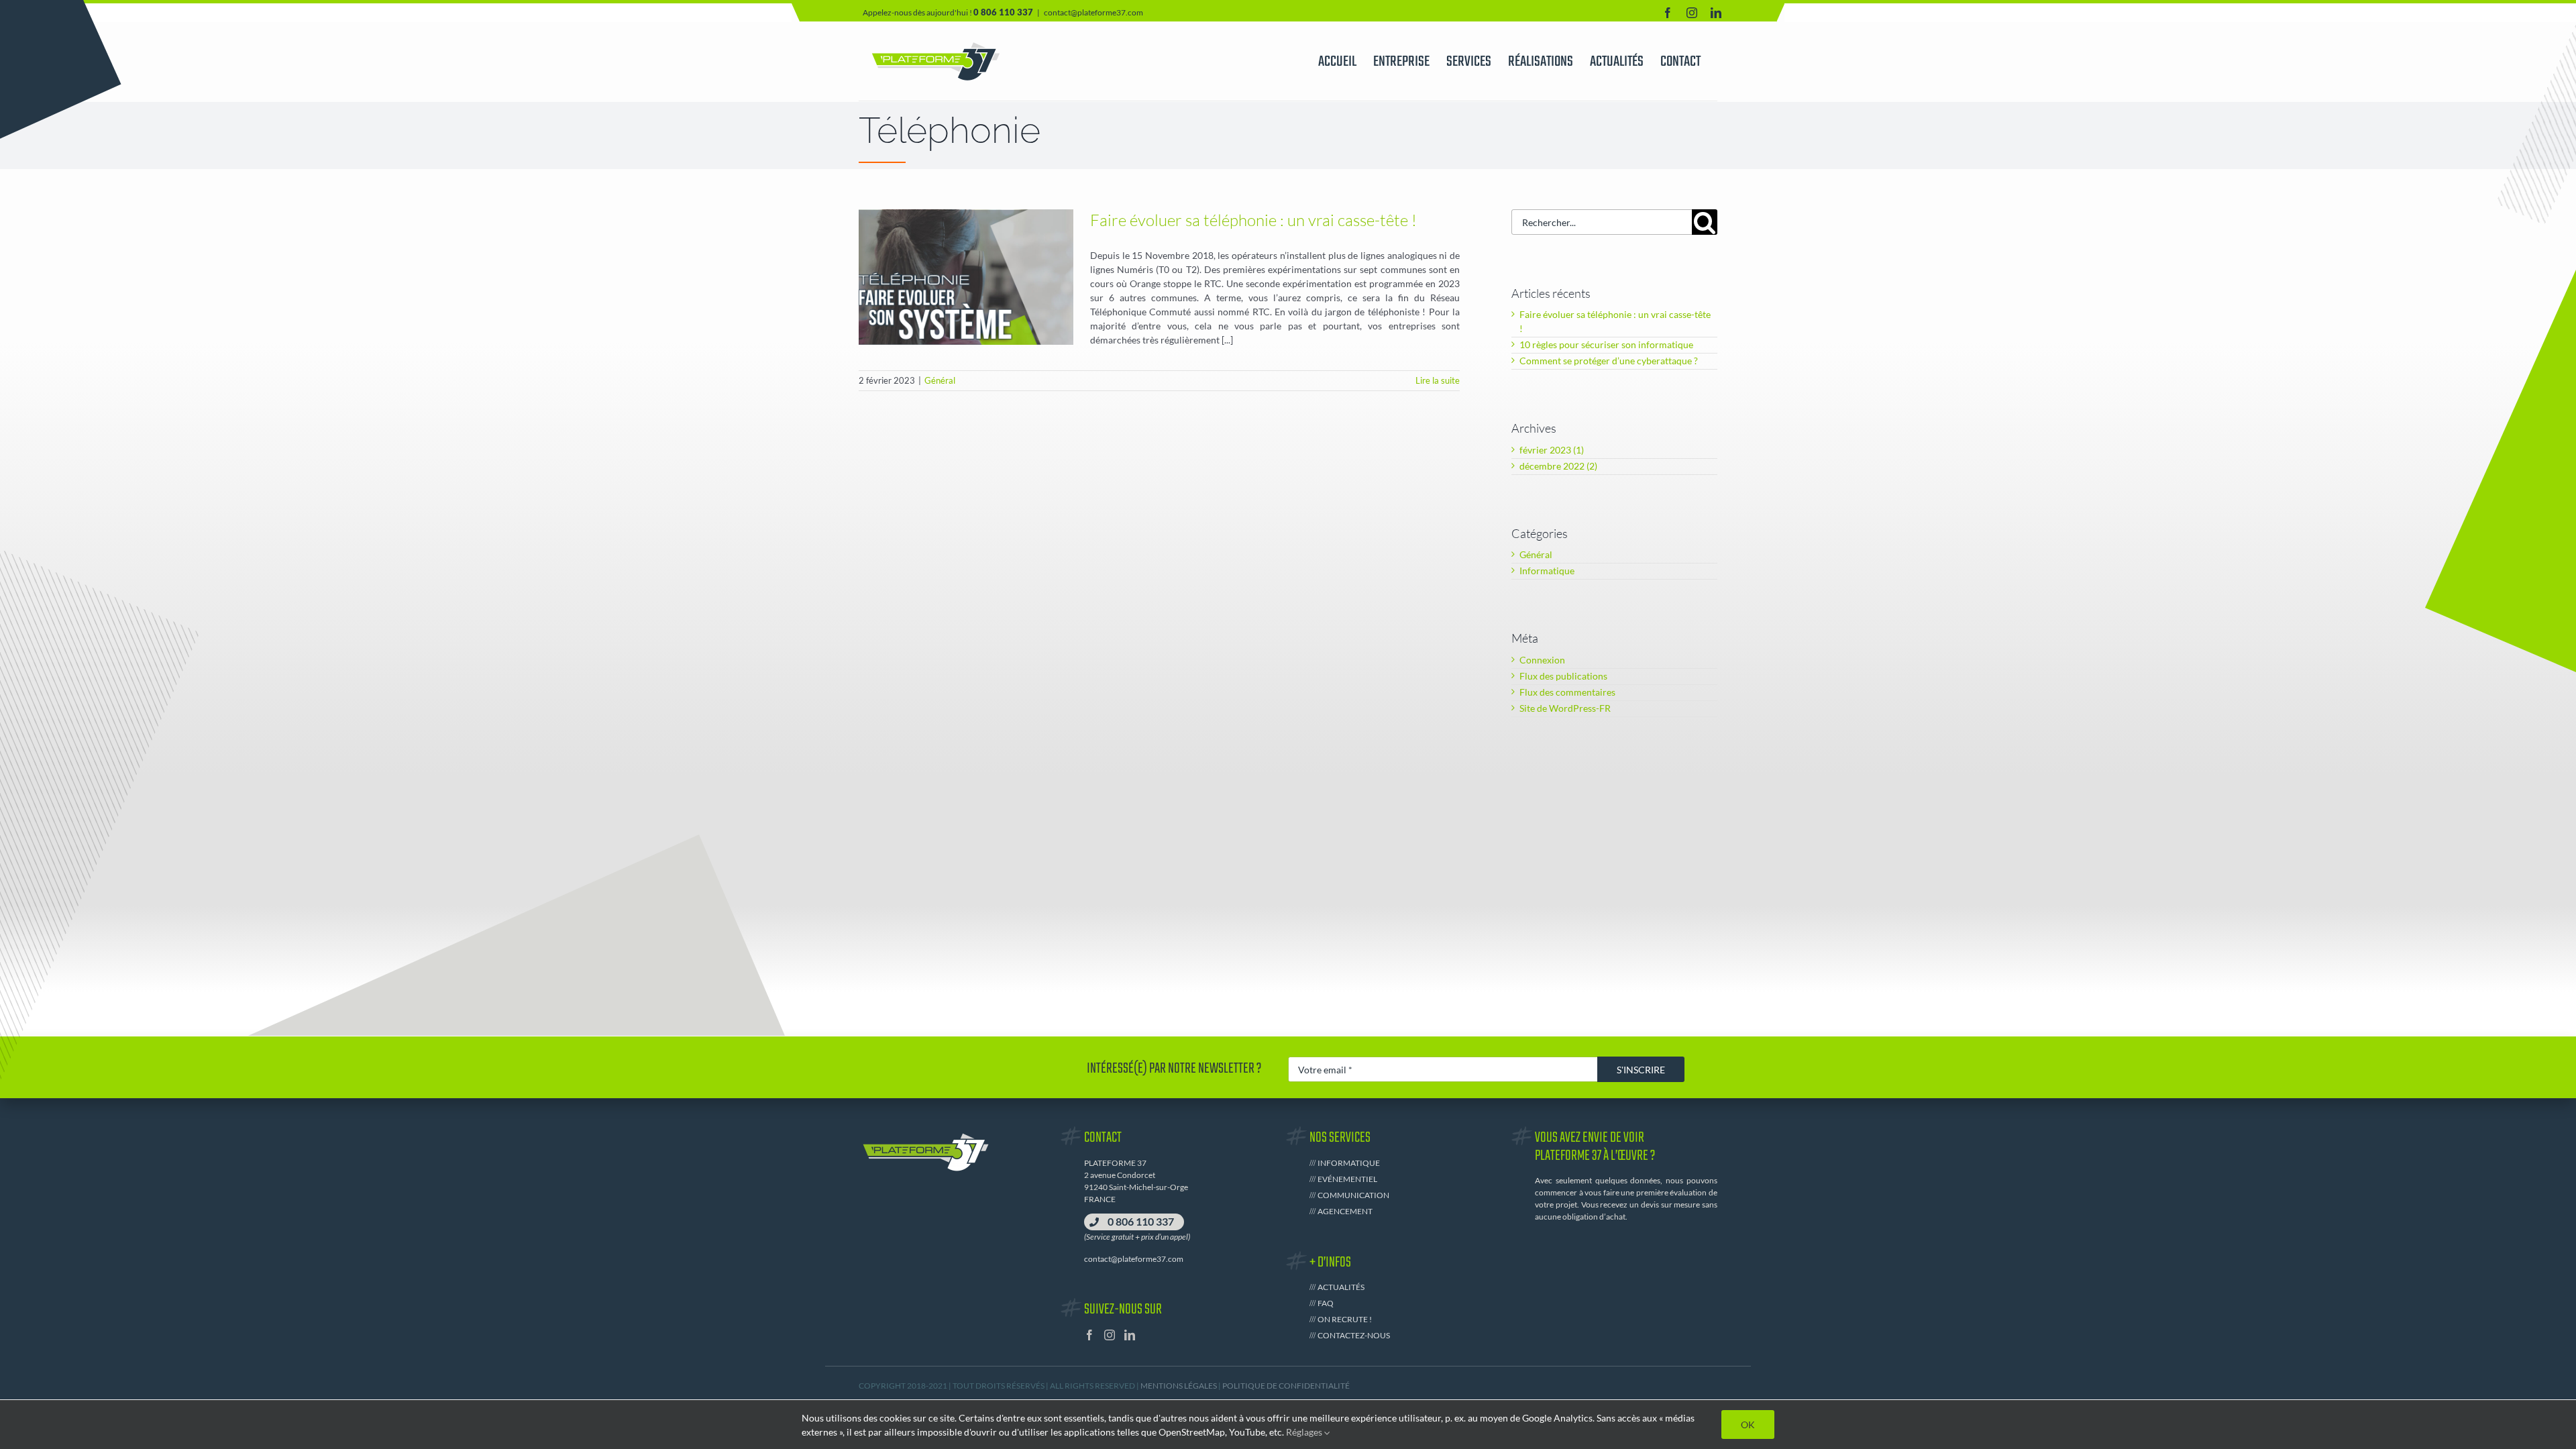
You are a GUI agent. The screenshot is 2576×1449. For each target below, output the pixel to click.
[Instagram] (1110, 1335)
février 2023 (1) (1552, 450)
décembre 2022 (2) (1558, 466)
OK (1748, 1425)
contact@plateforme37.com (1093, 12)
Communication (1353, 1195)
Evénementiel (1347, 1179)
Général (966, 313)
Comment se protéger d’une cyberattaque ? (1609, 361)
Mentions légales (1179, 1386)
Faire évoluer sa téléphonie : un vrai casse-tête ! (1253, 220)
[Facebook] (1089, 1335)
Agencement (1345, 1211)
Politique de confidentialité (1286, 1386)
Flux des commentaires (1567, 692)
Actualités (1341, 1287)
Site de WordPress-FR (1565, 708)
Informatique (1547, 571)
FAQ (1326, 1303)
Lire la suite (1438, 380)
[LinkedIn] (1130, 1335)
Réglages (1305, 1432)
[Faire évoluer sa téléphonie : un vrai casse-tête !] (966, 277)
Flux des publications (1563, 676)
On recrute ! (1345, 1319)
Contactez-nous (1354, 1335)
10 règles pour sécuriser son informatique (1606, 344)
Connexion (1542, 660)
